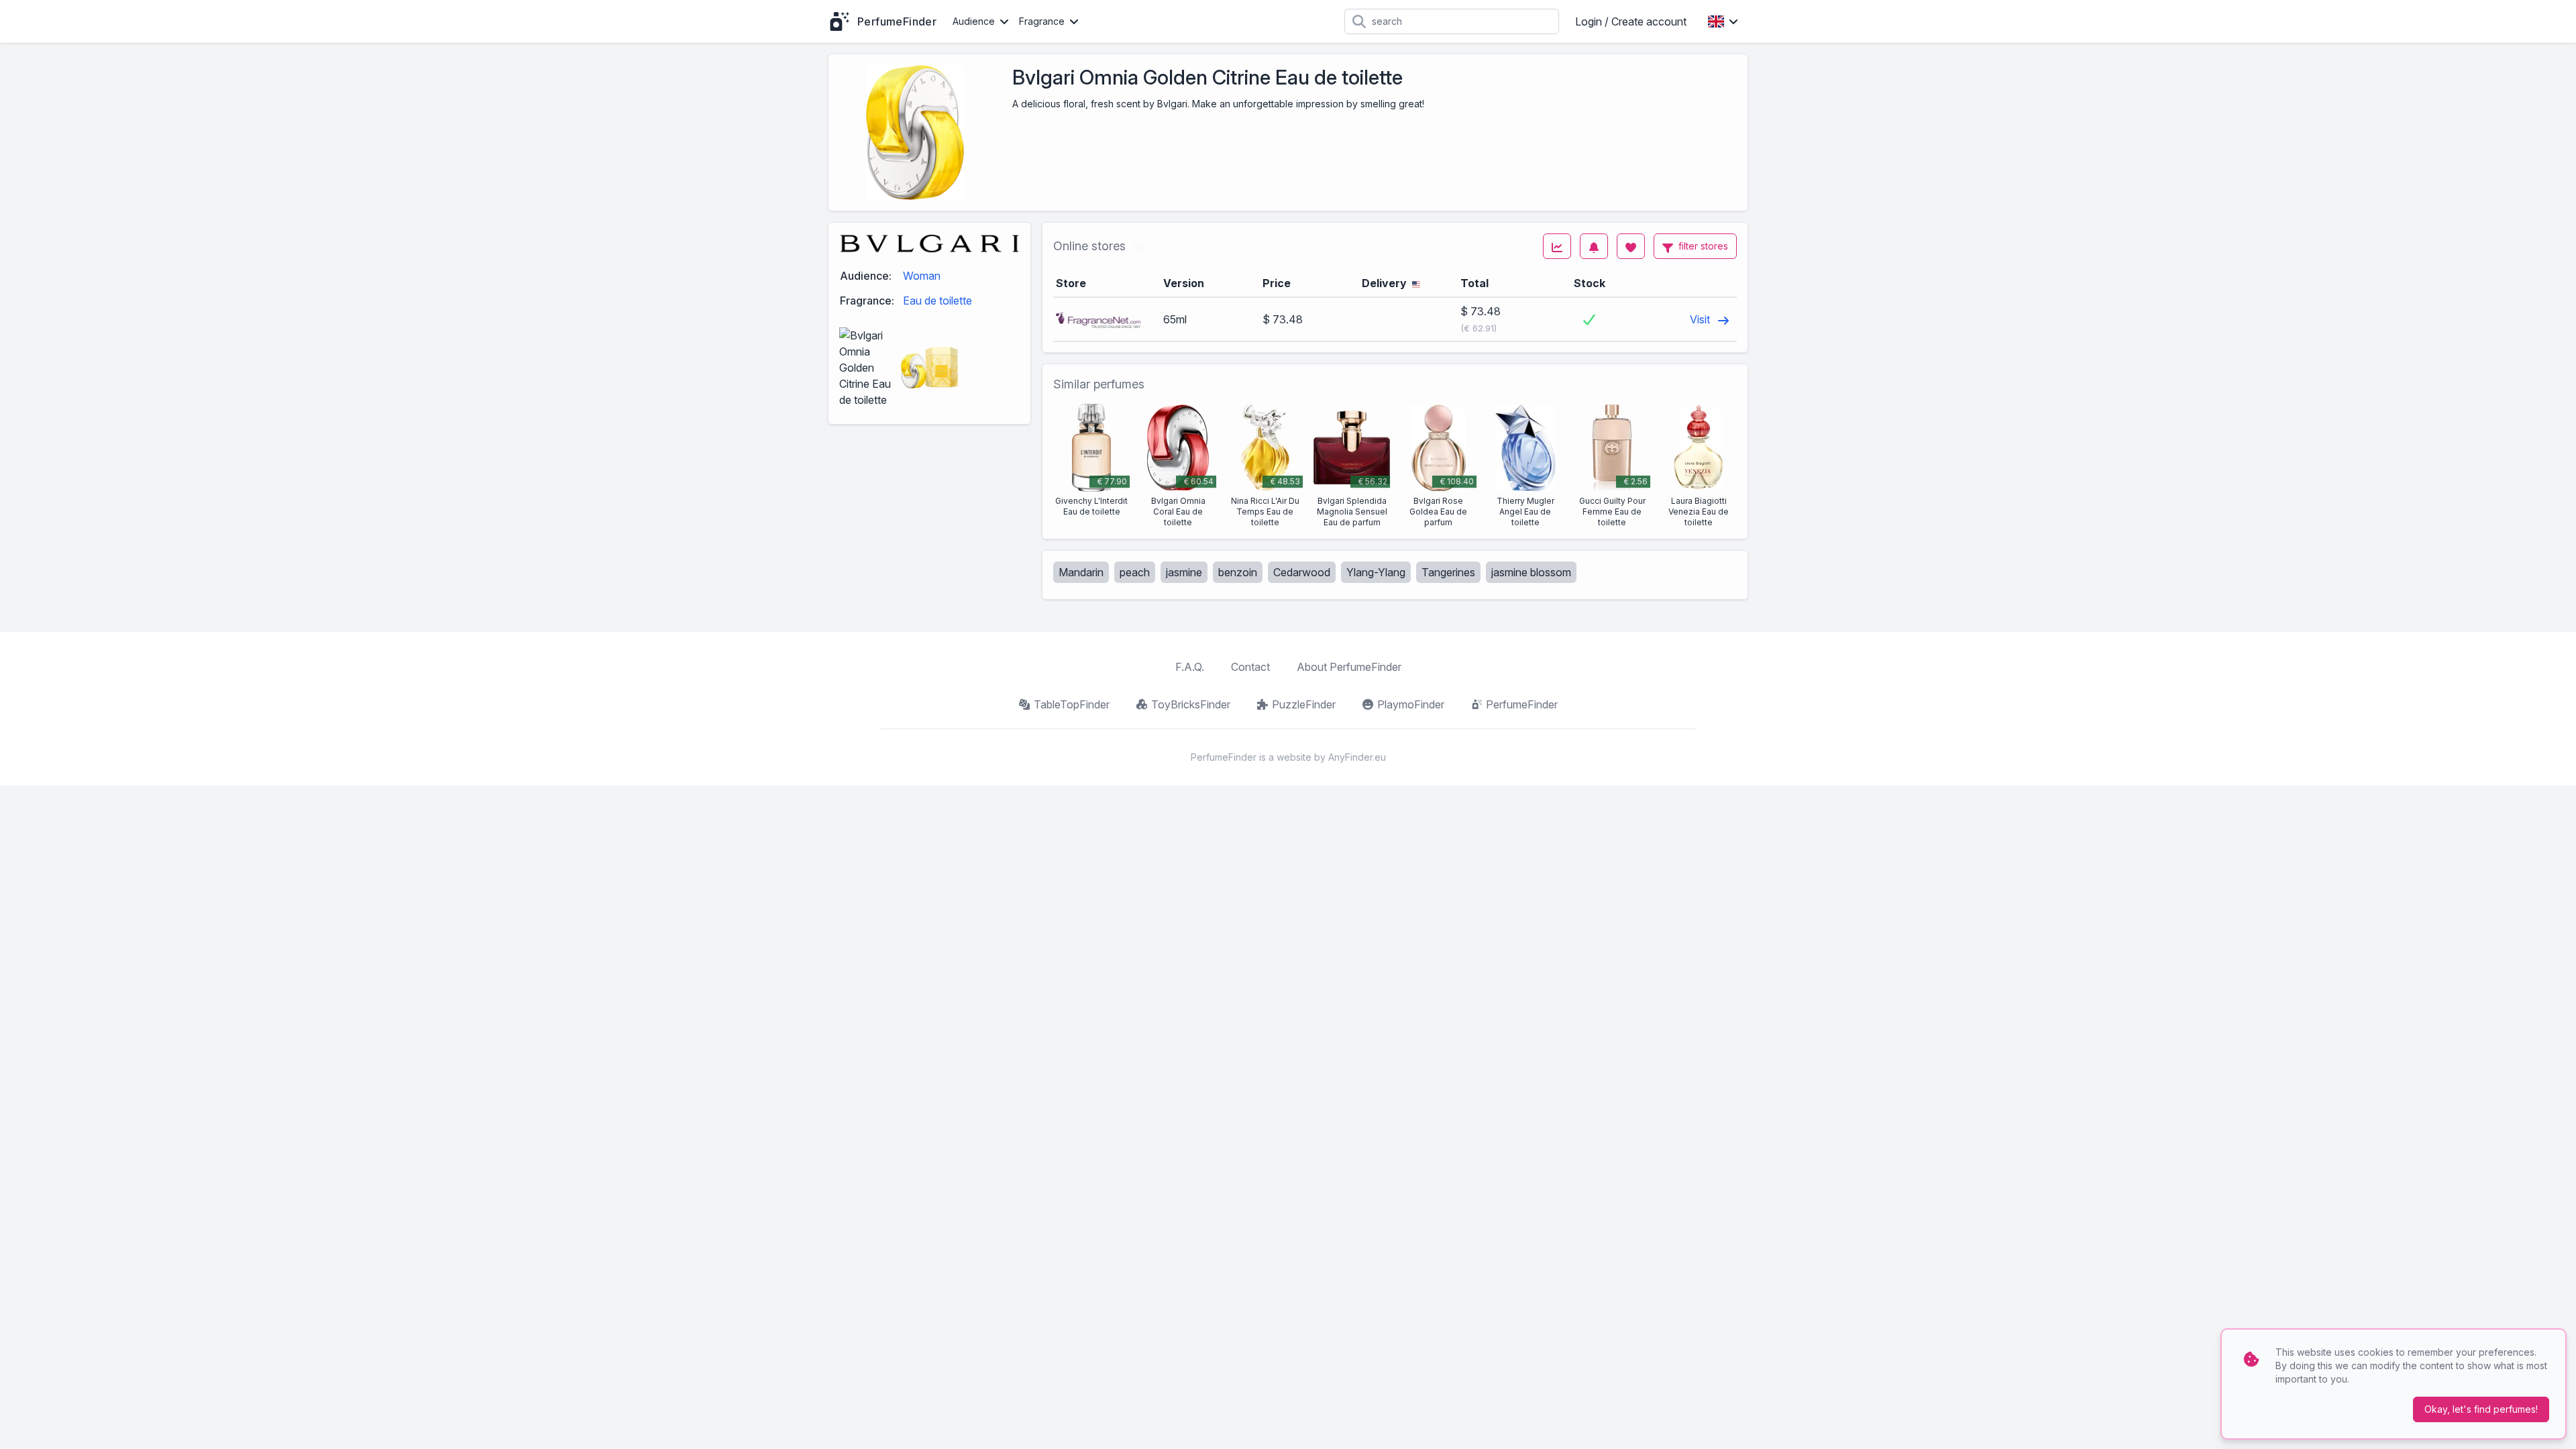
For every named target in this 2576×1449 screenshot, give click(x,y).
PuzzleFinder (1304, 704)
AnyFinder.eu (1357, 757)
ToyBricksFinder (1191, 704)
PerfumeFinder (1522, 704)
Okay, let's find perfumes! (2481, 1409)
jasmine (1184, 572)
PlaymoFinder (1411, 704)
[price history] (1557, 246)
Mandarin (1081, 572)
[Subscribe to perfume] (1594, 246)
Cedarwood (1302, 572)
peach (1135, 572)
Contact (1250, 667)
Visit (1701, 319)
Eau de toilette (937, 301)
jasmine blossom (1531, 572)
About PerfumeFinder (1349, 667)
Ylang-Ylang (1376, 572)
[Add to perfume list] (1631, 246)
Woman (922, 276)
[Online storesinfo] (1139, 246)
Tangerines (1448, 572)
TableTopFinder (1072, 704)
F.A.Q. (1190, 667)
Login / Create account (1631, 21)
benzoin (1238, 572)
